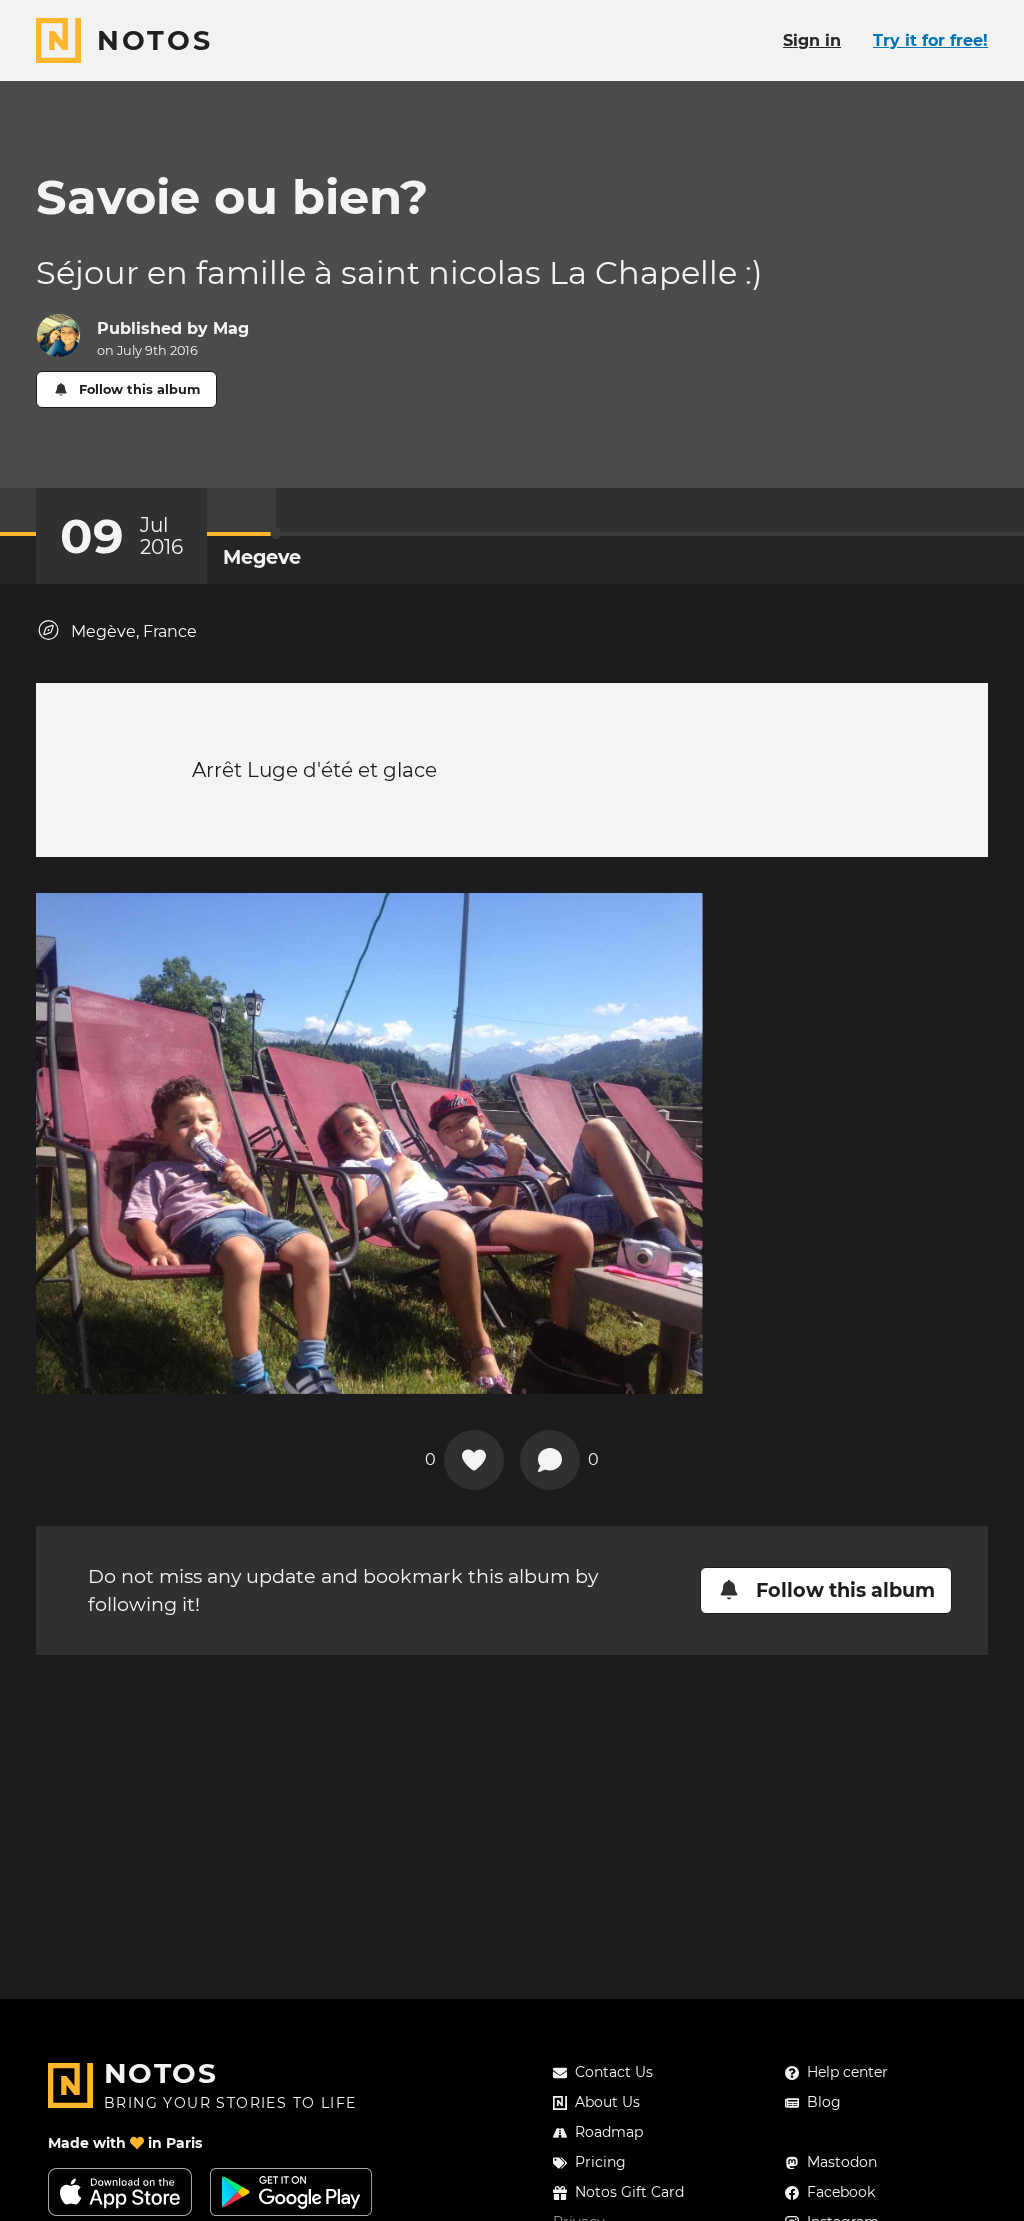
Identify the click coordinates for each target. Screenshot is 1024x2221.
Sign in (812, 40)
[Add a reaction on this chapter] (474, 1460)
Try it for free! (930, 40)
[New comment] (550, 1460)
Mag (231, 328)
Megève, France (134, 631)
